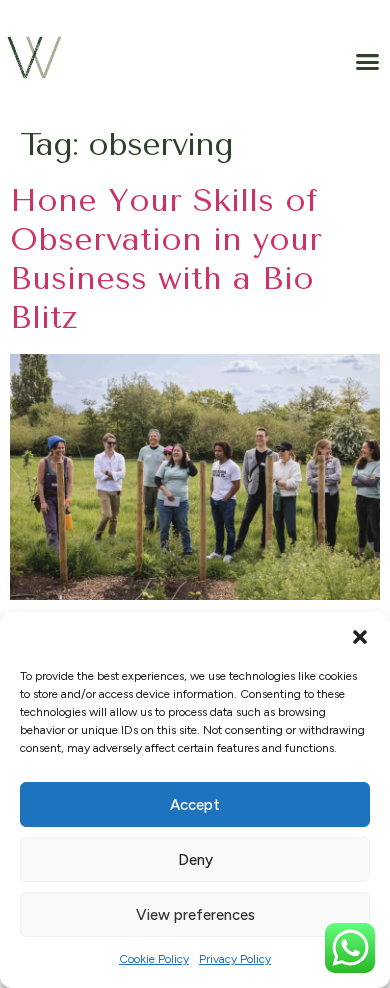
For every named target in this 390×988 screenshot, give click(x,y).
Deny (195, 860)
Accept (195, 805)
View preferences (195, 915)
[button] (360, 637)
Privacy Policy (235, 959)
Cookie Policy (154, 959)
